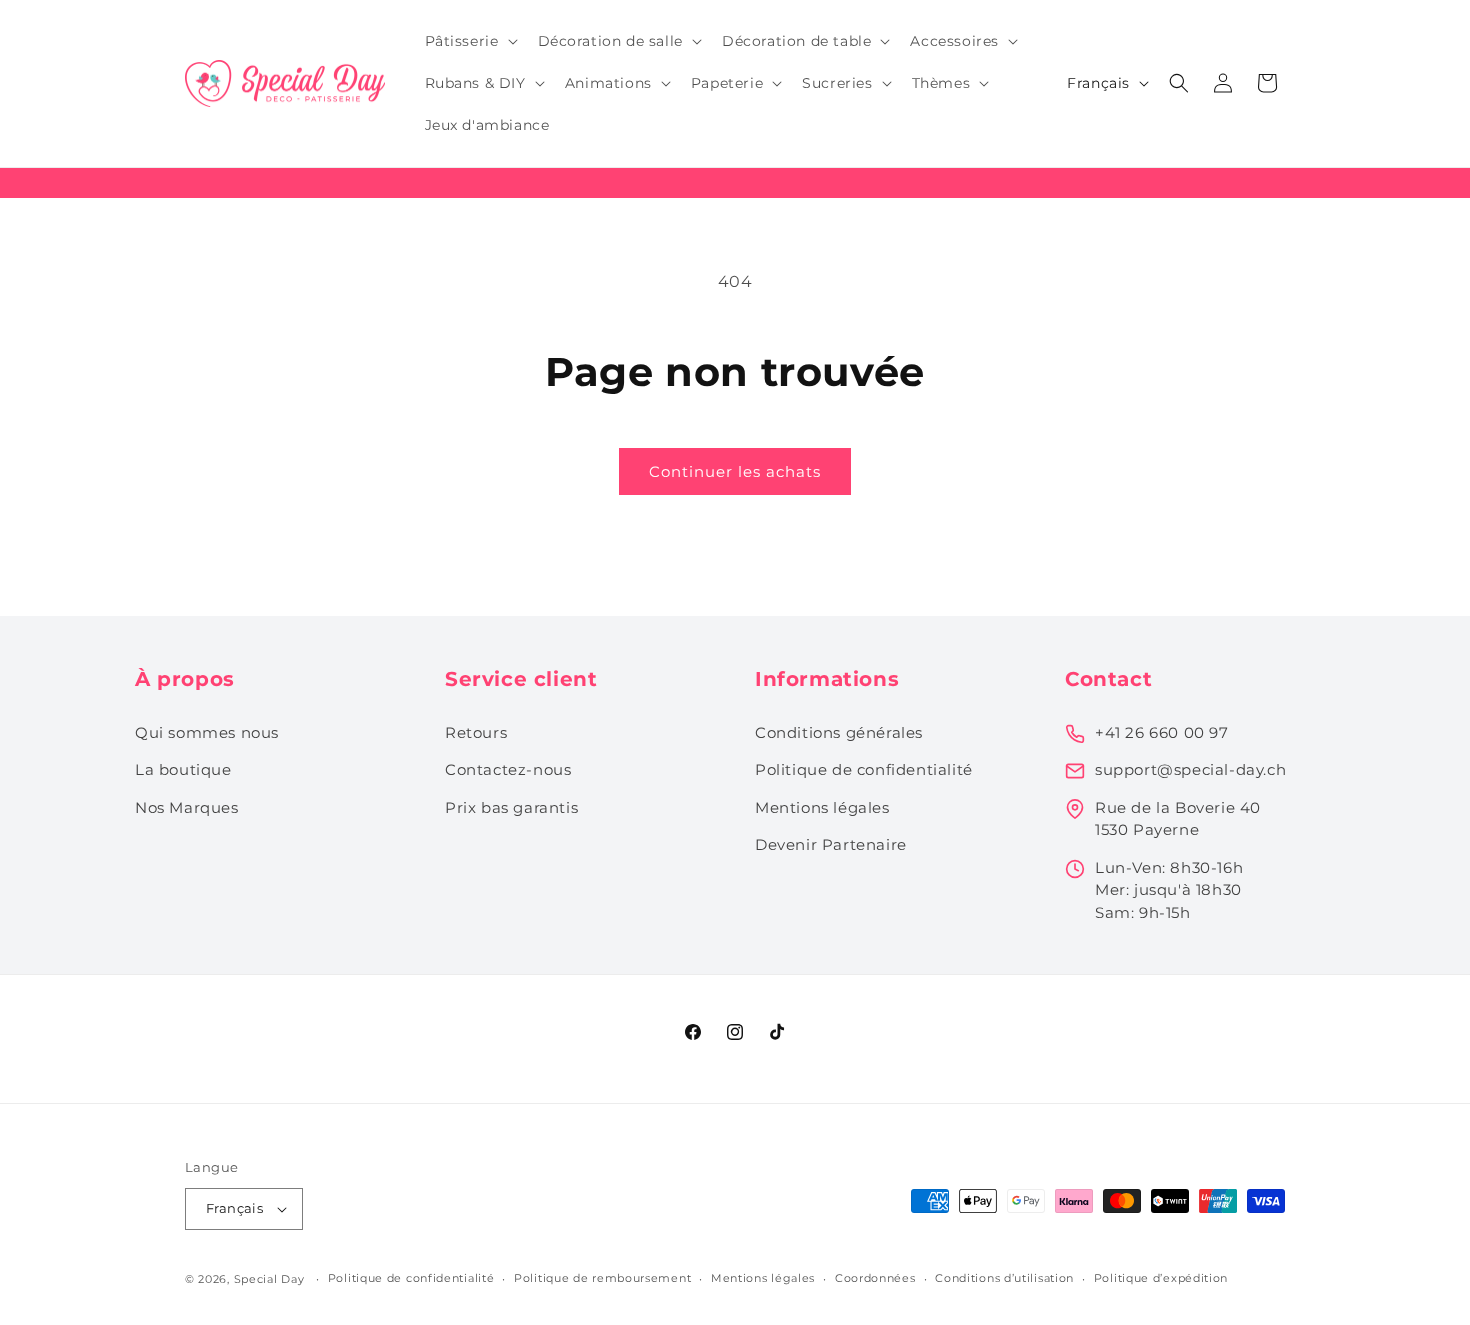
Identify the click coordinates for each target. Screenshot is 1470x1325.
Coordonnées (875, 1278)
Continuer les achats (735, 471)
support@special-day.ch (1190, 769)
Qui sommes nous (207, 732)
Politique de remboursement (602, 1278)
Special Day (269, 1279)
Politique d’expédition (1161, 1278)
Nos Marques (187, 807)
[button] (469, 41)
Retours (476, 732)
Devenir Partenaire (831, 844)
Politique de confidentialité (864, 769)
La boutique (183, 769)
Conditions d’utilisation (1004, 1278)
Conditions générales (839, 732)
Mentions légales (822, 807)
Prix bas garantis (511, 807)
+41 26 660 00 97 (1162, 732)
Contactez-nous (508, 769)
